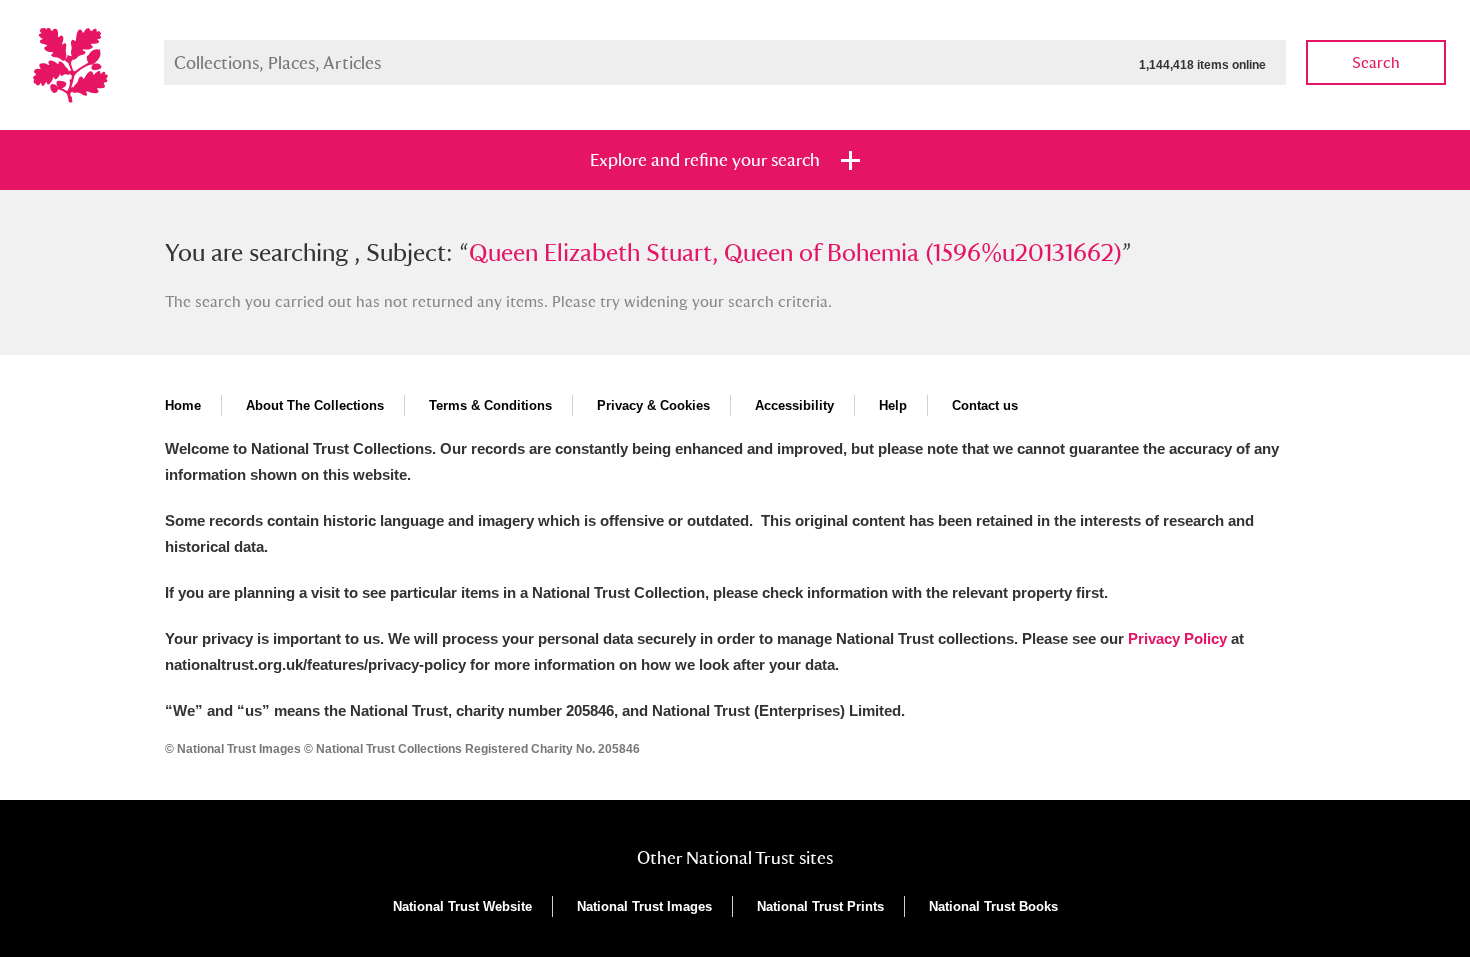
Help (893, 405)
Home (183, 405)
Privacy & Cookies (653, 405)
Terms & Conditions (490, 405)
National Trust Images (644, 906)
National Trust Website (462, 906)
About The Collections (315, 405)
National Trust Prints (820, 906)
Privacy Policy (1177, 638)
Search (1376, 62)
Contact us (985, 405)
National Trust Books (993, 906)
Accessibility (794, 405)
